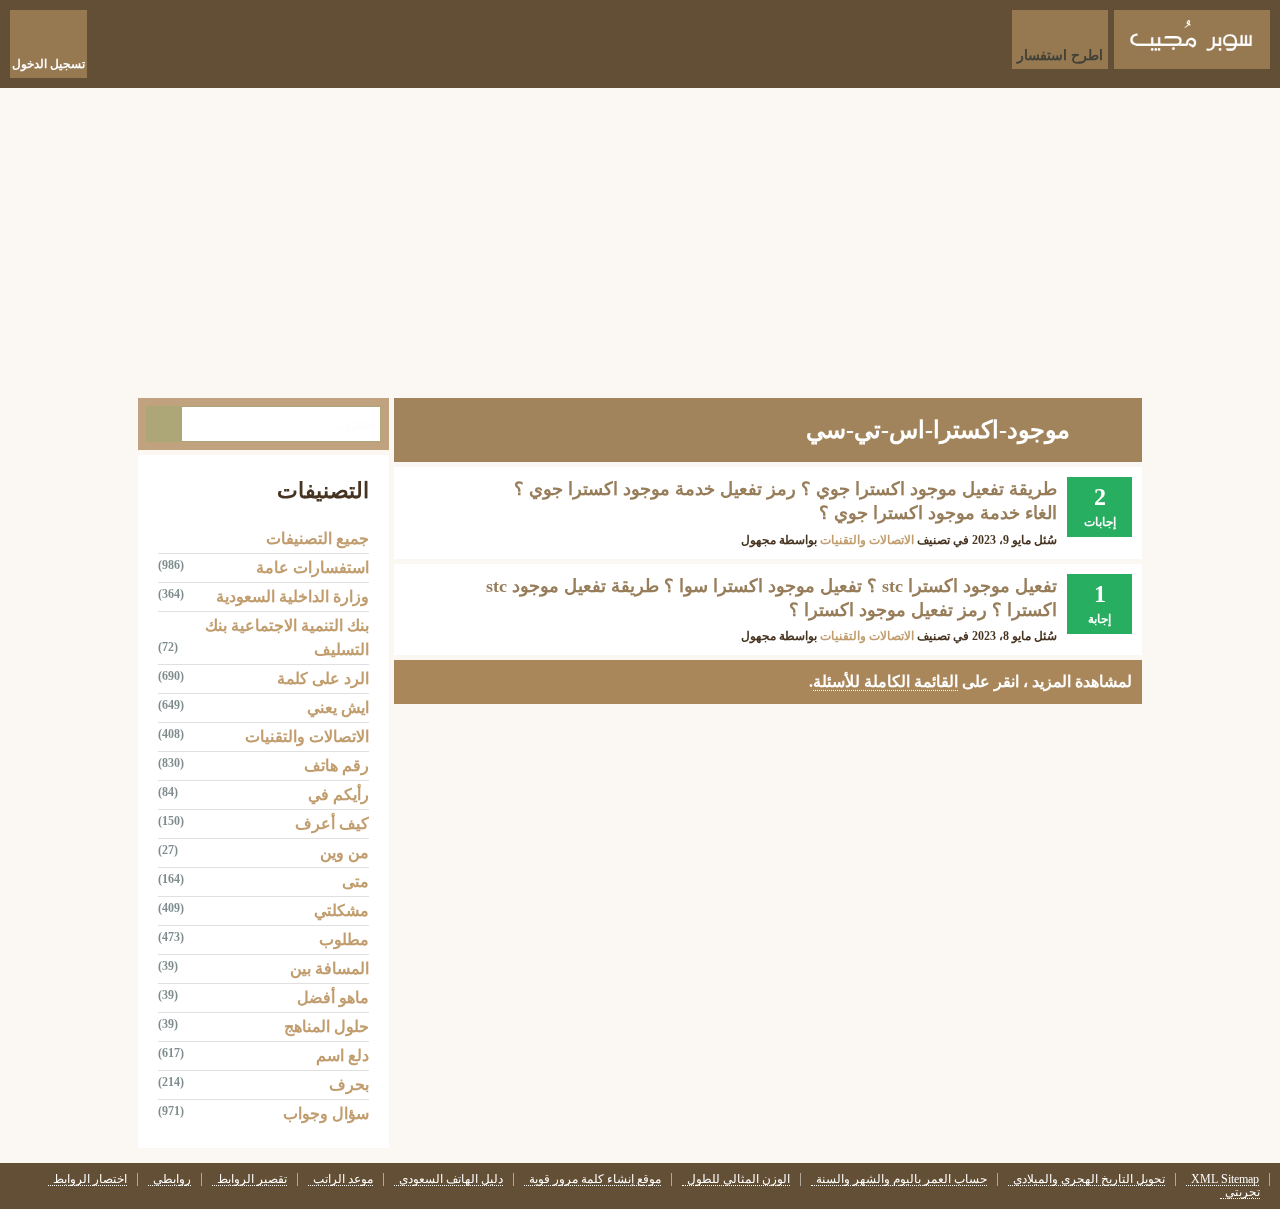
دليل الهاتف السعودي (451, 1179)
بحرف (349, 1084)
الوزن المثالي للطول (738, 1179)
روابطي (172, 1179)
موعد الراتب (343, 1179)
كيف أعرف (332, 823)
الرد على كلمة (323, 678)
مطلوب (344, 939)
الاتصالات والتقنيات (867, 540)
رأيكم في (338, 794)
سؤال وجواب (326, 1113)
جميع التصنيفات (317, 538)
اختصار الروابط (90, 1179)
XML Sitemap (1225, 1179)
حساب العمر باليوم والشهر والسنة (901, 1179)
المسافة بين (329, 968)
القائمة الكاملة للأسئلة (885, 681)
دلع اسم (342, 1055)
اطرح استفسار (1060, 55)
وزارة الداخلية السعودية (292, 596)
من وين (344, 852)
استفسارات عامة (312, 567)
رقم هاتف (336, 765)
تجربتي (1242, 1192)
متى (355, 881)
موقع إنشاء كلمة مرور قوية (595, 1179)
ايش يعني (338, 707)
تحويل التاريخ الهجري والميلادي (1089, 1179)
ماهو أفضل (333, 997)
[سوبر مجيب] (1192, 39)
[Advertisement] (640, 238)
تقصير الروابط (252, 1179)
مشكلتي (341, 910)
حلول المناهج (326, 1026)
